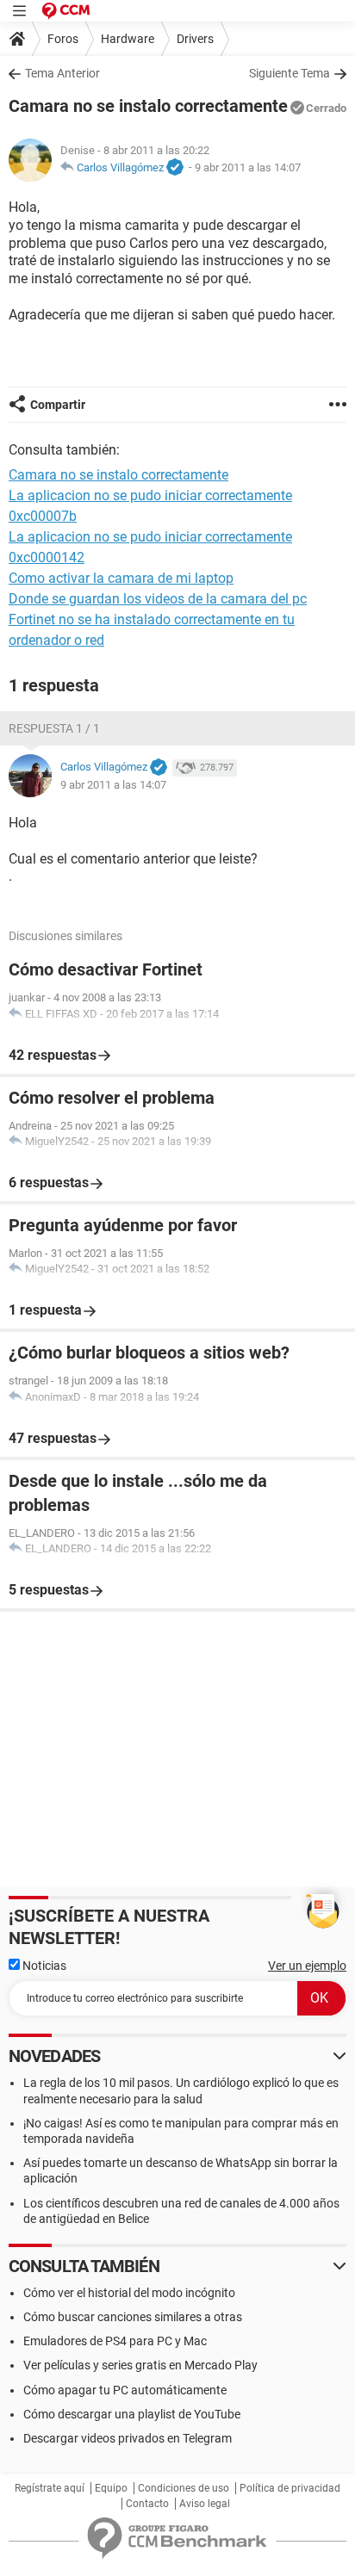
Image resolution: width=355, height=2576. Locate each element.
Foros (63, 39)
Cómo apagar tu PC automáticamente (125, 2390)
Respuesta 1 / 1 (54, 728)
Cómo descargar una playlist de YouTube (132, 2414)
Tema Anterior (62, 73)
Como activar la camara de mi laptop (121, 578)
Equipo (111, 2488)
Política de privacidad (290, 2488)
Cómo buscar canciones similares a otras (133, 2317)
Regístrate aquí (50, 2488)
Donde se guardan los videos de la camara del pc (158, 599)
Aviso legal (205, 2504)
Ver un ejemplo (307, 1966)
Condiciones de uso (184, 2488)
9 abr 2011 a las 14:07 (248, 167)
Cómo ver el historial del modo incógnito (129, 2293)
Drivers (195, 39)
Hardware (128, 39)
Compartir (58, 405)
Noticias (43, 1966)
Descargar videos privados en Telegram (128, 2438)
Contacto (147, 2504)
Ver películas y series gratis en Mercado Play (140, 2365)
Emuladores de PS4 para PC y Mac (115, 2341)
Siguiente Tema (290, 73)
